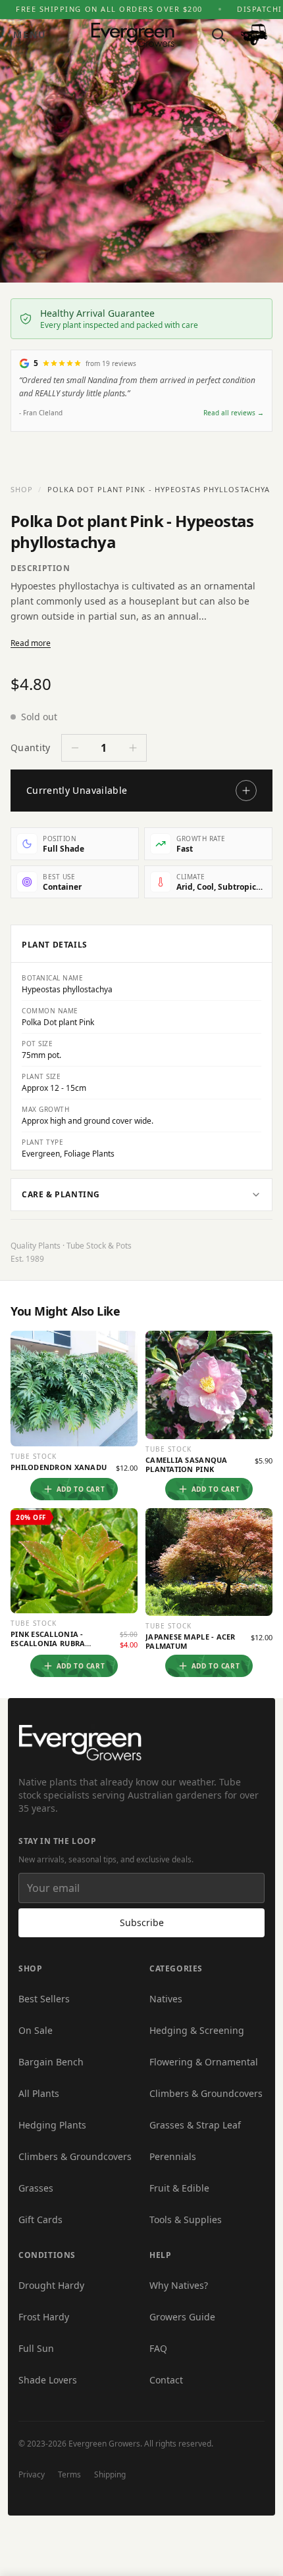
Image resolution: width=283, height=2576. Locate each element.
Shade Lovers (48, 2380)
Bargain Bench (51, 2062)
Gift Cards (40, 2219)
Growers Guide (182, 2317)
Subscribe (142, 1922)
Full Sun (36, 2348)
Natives (166, 1999)
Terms (69, 2474)
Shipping (110, 2474)
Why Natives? (179, 2285)
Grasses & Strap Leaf (195, 2125)
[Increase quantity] (133, 748)
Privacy (32, 2474)
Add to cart (81, 1489)
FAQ (158, 2348)
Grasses (36, 2188)
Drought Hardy (51, 2285)
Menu (30, 34)
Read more (31, 643)
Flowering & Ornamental (204, 2062)
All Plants (39, 2093)
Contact (166, 2380)
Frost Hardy (44, 2317)
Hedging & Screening (197, 2030)
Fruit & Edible (179, 2188)
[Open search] (219, 35)
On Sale (36, 2030)
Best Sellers (44, 1999)
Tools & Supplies (186, 2219)
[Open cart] (254, 35)
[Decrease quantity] (75, 748)
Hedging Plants (52, 2125)
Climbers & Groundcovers (75, 2156)
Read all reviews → (234, 413)
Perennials (173, 2156)
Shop (22, 489)
